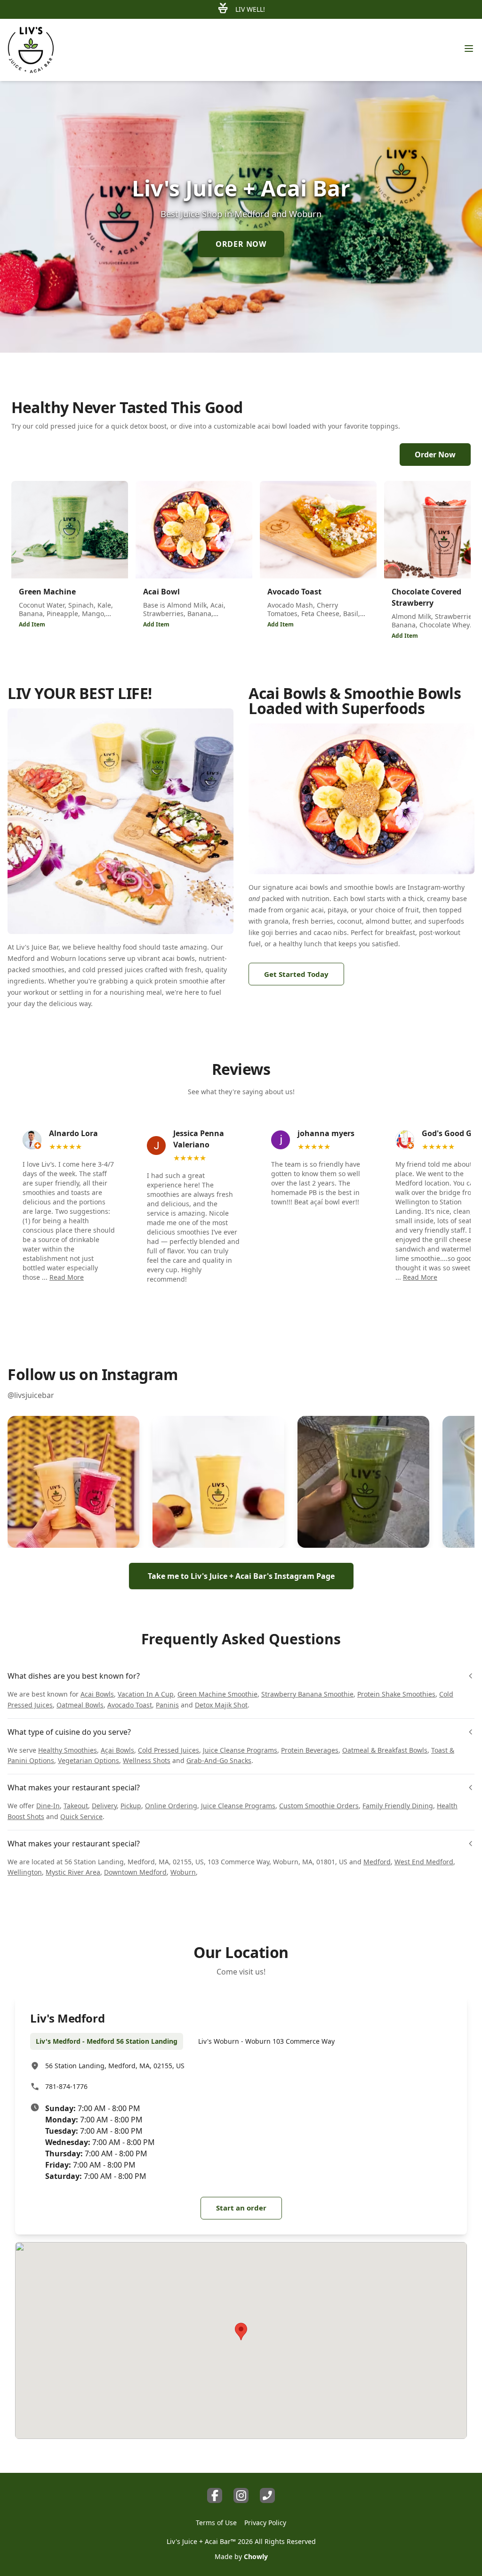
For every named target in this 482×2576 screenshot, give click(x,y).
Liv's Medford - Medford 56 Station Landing (107, 2041)
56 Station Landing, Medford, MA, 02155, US (115, 2066)
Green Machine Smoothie (217, 1694)
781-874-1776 (66, 2086)
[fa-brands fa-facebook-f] (215, 2495)
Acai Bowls (97, 1694)
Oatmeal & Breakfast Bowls (385, 1750)
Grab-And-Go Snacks (219, 1760)
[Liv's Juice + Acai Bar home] (31, 50)
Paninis (167, 1705)
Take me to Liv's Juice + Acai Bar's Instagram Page (241, 1576)
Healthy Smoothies (68, 1750)
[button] (73, 1482)
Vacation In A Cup (146, 1694)
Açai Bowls (117, 1750)
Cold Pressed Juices (169, 1750)
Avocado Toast (130, 1705)
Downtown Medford (135, 1872)
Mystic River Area (73, 1872)
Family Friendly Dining (398, 1806)
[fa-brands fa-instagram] (241, 2495)
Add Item (32, 624)
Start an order (241, 2208)
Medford (377, 1862)
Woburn (183, 1872)
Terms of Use (216, 2523)
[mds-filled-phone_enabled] (267, 2495)
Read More (67, 1277)
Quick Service (81, 1816)
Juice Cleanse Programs (240, 1750)
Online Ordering (171, 1806)
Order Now (435, 455)
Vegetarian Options (88, 1760)
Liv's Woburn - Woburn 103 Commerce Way (266, 2041)
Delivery (104, 1806)
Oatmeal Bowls (80, 1705)
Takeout (76, 1806)
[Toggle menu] (469, 49)
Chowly (256, 2556)
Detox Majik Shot (221, 1705)
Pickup (131, 1806)
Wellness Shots (147, 1760)
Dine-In (48, 1806)
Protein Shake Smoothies (396, 1694)
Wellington (25, 1872)
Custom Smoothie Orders (319, 1806)
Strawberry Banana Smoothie (307, 1694)
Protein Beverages (310, 1750)
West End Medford (424, 1862)
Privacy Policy (265, 2523)
